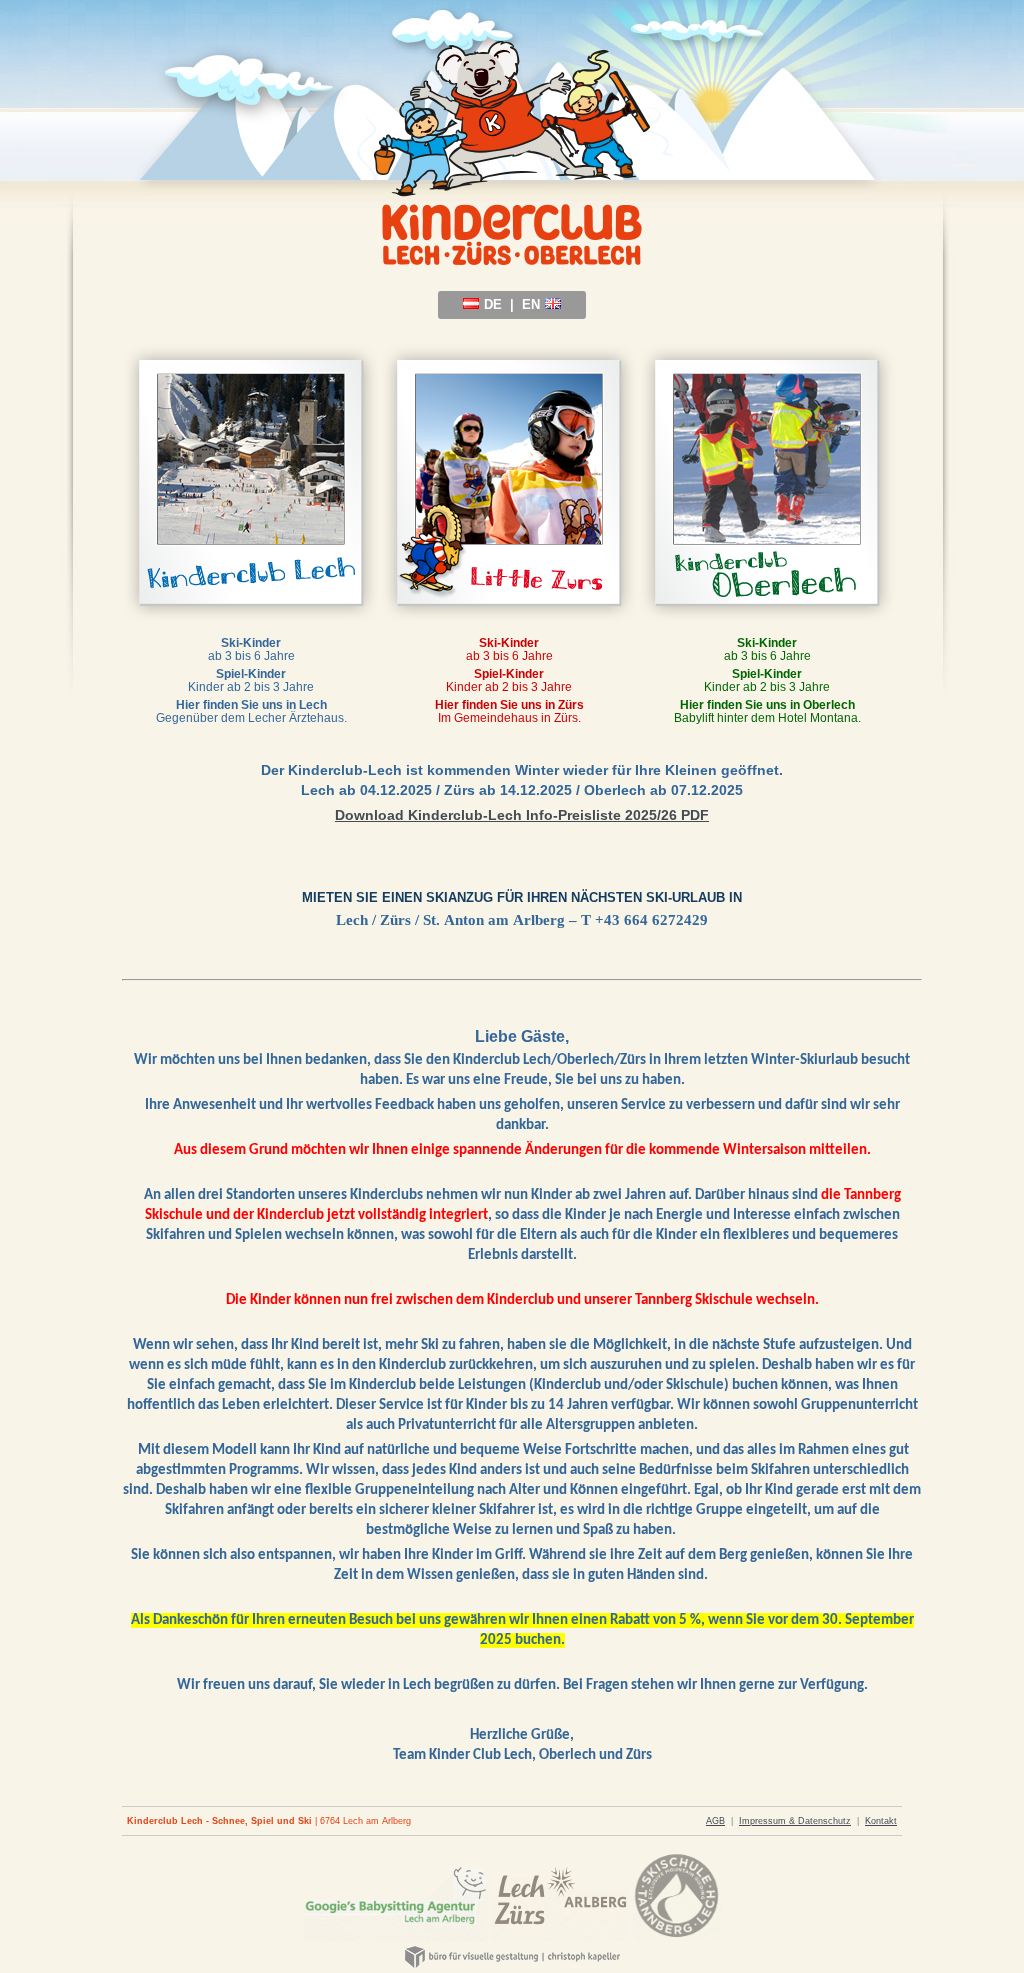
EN (531, 304)
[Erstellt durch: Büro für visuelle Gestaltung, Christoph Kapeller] (512, 1964)
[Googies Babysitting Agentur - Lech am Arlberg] (395, 1937)
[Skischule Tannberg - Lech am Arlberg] (677, 1937)
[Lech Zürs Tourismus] (560, 1937)
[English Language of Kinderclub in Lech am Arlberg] (553, 304)
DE (493, 304)
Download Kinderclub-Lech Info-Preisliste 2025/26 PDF (522, 815)
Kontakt (881, 1821)
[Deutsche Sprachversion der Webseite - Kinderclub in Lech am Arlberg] (471, 304)
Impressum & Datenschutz (795, 1821)
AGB (715, 1821)
